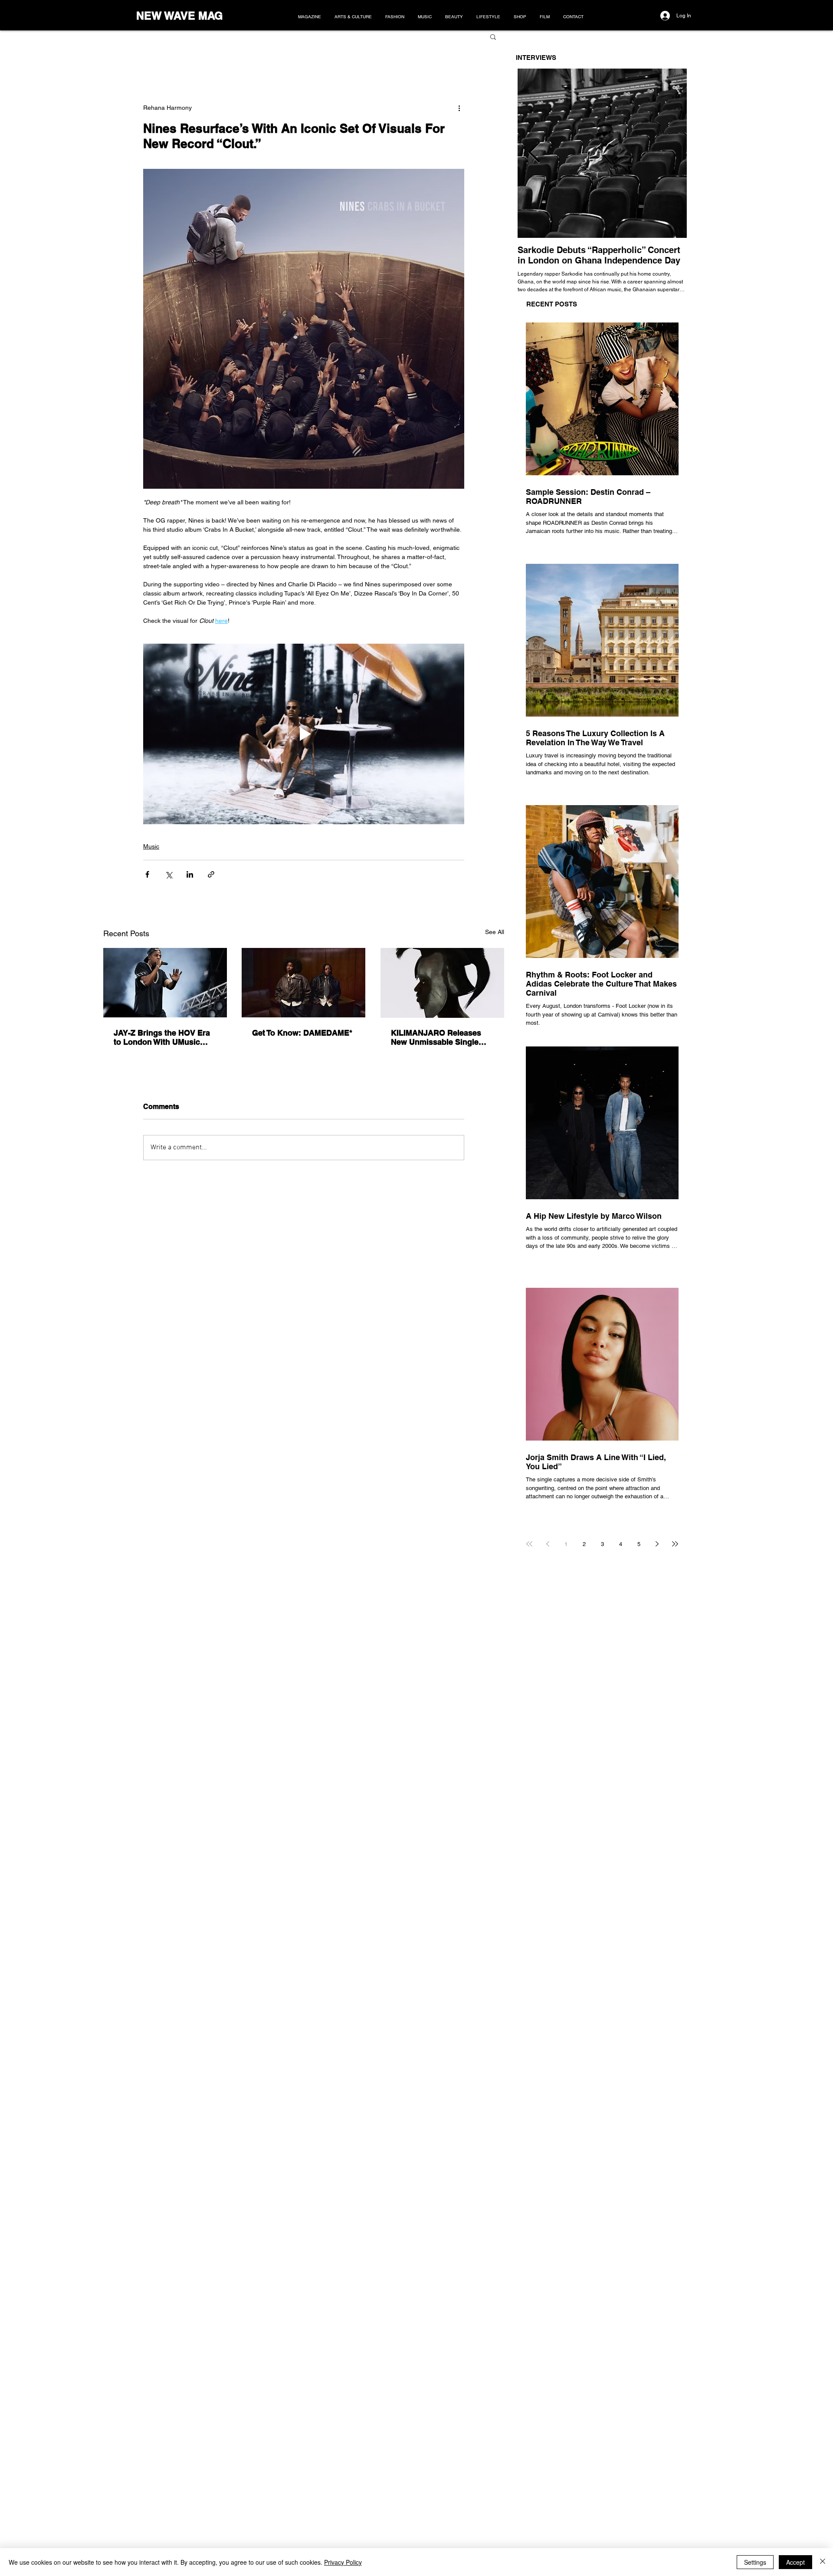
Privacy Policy (343, 2562)
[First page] (529, 1544)
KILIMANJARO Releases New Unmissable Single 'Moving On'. (436, 1037)
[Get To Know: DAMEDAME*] (303, 983)
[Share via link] (211, 874)
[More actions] (459, 108)
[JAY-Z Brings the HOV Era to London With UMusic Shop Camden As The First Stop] (165, 983)
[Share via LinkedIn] (190, 874)
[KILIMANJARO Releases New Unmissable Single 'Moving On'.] (442, 983)
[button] (493, 36)
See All (495, 932)
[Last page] (675, 1544)
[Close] (823, 2562)
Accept (795, 2562)
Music (151, 846)
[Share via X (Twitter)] (169, 874)
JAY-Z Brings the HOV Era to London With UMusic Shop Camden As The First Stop (163, 1037)
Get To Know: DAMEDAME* (302, 1033)
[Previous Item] (534, 153)
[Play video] (304, 734)
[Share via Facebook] (147, 874)
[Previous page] (548, 1544)
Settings (755, 2562)
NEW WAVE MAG (179, 16)
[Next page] (657, 1544)
